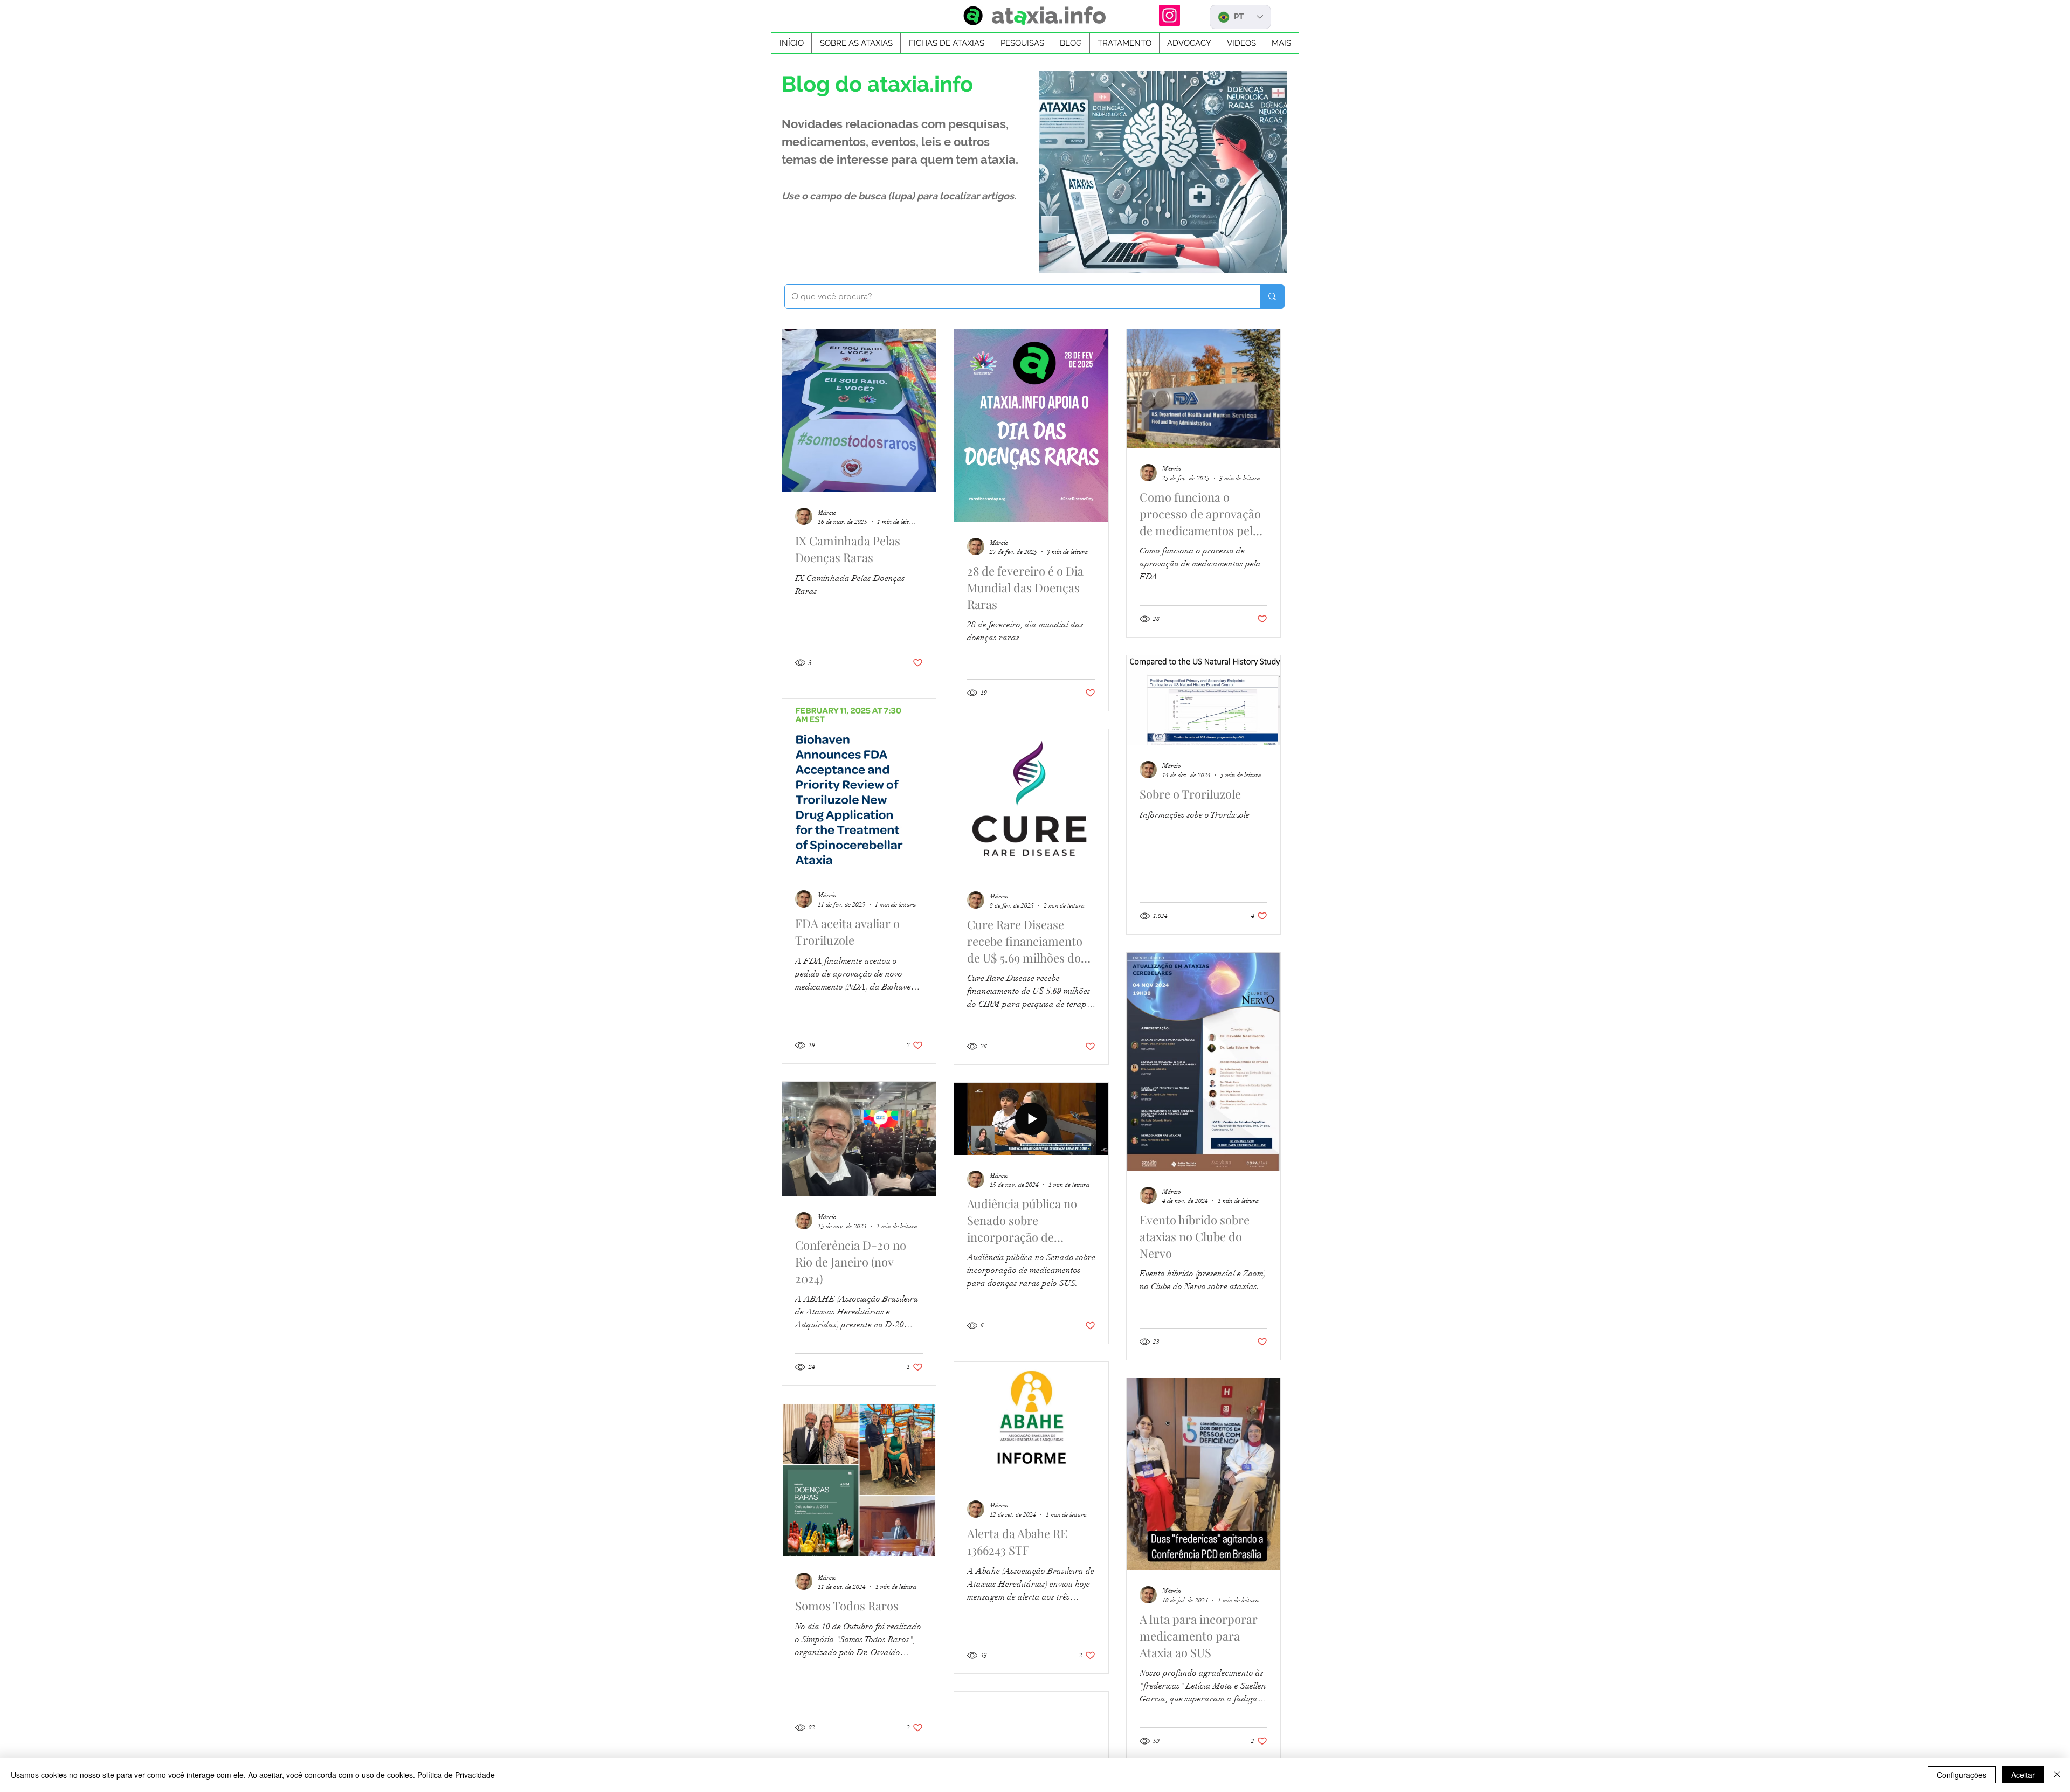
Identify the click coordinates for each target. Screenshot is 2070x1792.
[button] (946, 43)
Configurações (1962, 1775)
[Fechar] (2057, 1775)
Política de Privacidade (456, 1775)
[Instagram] (1169, 15)
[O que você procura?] (1272, 296)
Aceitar (2023, 1775)
